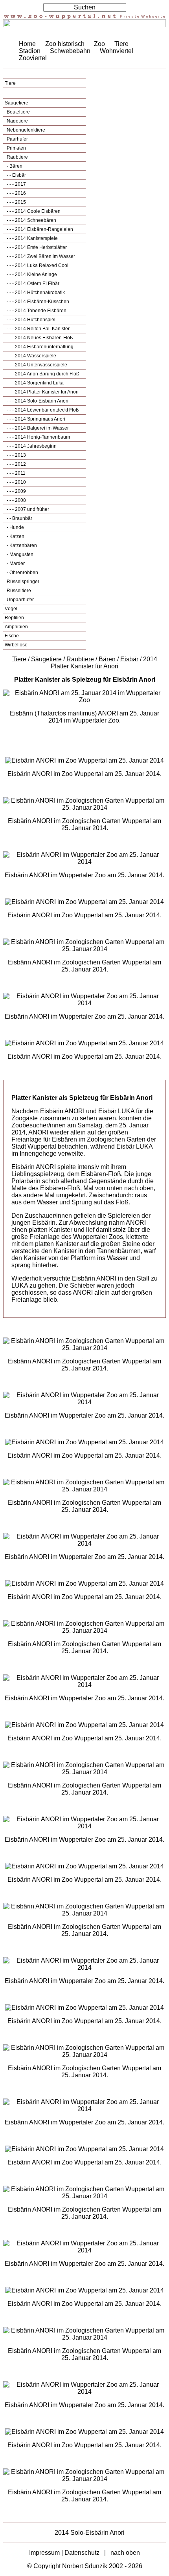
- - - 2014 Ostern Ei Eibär (32, 284)
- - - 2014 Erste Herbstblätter (36, 247)
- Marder (15, 563)
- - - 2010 (16, 482)
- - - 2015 (16, 202)
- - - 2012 (16, 464)
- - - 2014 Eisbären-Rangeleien (39, 229)
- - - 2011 (16, 473)
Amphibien (16, 627)
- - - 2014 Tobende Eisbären (36, 311)
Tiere (121, 44)
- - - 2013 (16, 455)
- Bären (14, 166)
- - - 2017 (16, 184)
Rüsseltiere (18, 591)
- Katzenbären (21, 545)
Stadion (30, 51)
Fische (12, 636)
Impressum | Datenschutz (64, 2553)
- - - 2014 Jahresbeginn (31, 446)
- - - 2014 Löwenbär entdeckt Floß (42, 410)
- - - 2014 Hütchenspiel (30, 320)
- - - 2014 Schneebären (31, 220)
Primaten (16, 148)
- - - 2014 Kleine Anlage (31, 274)
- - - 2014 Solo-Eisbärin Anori (37, 401)
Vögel (11, 609)
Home (27, 44)
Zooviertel (33, 58)
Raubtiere (17, 157)
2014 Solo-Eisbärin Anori (90, 2533)
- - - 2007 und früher (27, 509)
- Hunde (15, 527)
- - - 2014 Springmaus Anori (35, 419)
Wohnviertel (117, 51)
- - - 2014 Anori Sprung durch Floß (42, 374)
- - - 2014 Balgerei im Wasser (37, 428)
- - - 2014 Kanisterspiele (32, 238)
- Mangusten (19, 554)
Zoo (99, 44)
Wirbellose (16, 645)
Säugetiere (17, 103)
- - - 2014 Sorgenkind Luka (35, 383)
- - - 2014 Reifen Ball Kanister (38, 329)
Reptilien (14, 618)
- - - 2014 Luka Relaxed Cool (37, 265)
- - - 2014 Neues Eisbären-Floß (39, 338)
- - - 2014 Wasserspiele (31, 356)
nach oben (125, 2553)
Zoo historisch (65, 44)
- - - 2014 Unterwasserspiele (36, 365)
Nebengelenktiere (25, 130)
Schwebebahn (70, 51)
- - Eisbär (16, 175)
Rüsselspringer (22, 582)
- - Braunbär (19, 518)
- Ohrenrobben (22, 573)
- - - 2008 (16, 500)
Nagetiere (17, 121)
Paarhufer (17, 139)
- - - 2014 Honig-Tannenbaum (38, 437)
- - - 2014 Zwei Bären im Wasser (40, 256)
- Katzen (15, 536)
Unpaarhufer (20, 600)
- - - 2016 (16, 193)
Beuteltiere (18, 112)
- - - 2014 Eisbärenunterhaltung (39, 347)
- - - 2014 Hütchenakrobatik (35, 293)
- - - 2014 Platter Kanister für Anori (42, 392)
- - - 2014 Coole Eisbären (33, 211)
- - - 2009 (16, 491)
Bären (107, 659)
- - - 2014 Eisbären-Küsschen (37, 302)
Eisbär (129, 659)
